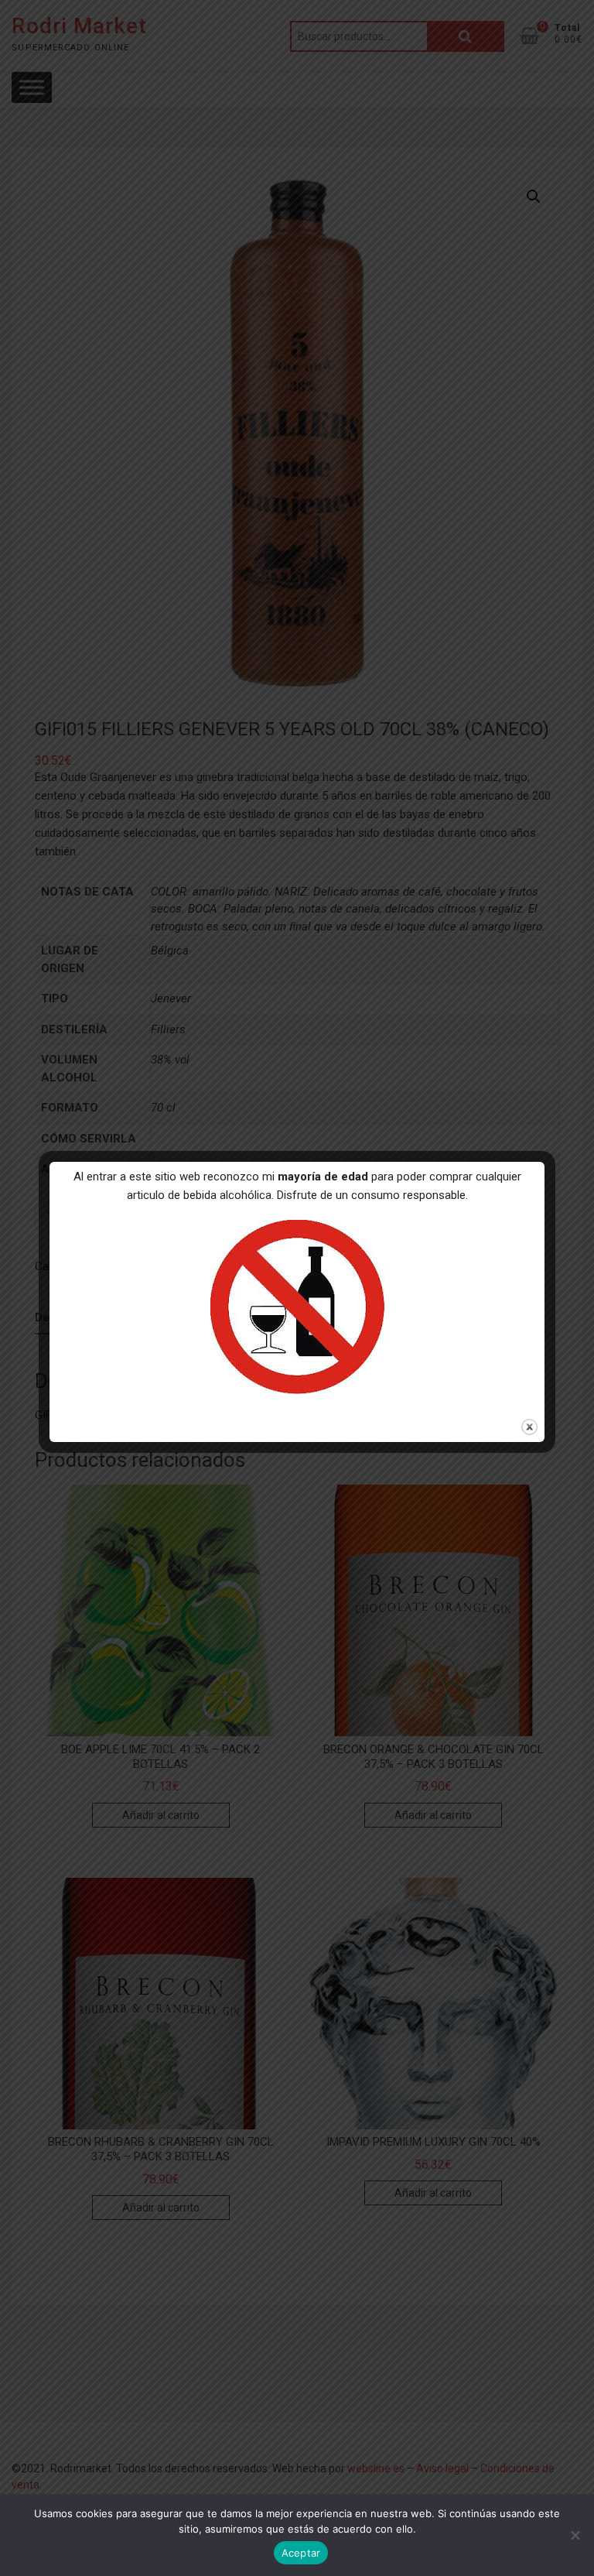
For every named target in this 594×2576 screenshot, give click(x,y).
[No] (575, 2535)
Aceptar (301, 2553)
